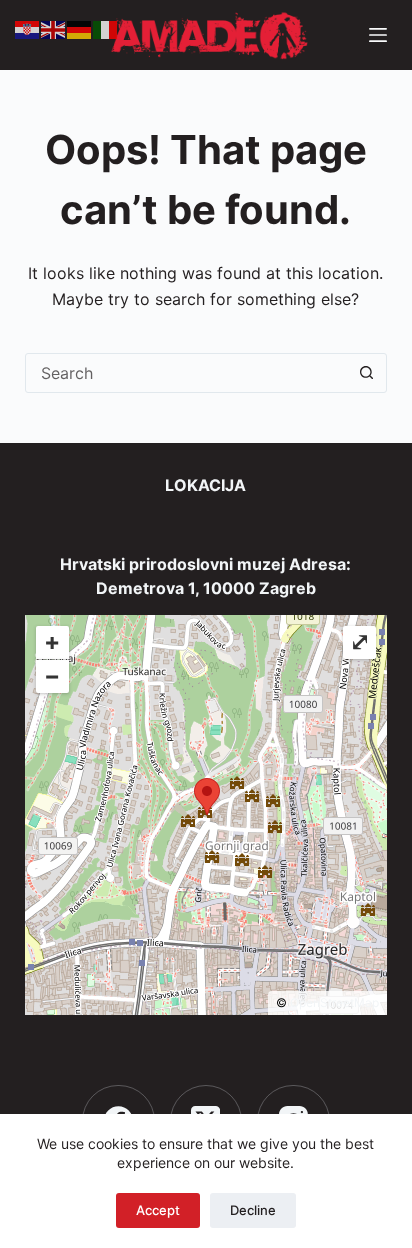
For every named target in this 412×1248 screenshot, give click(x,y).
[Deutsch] (80, 28)
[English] (54, 28)
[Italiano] (106, 28)
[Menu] (378, 35)
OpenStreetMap (334, 1002)
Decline (253, 1210)
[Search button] (366, 373)
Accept (158, 1210)
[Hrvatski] (28, 28)
